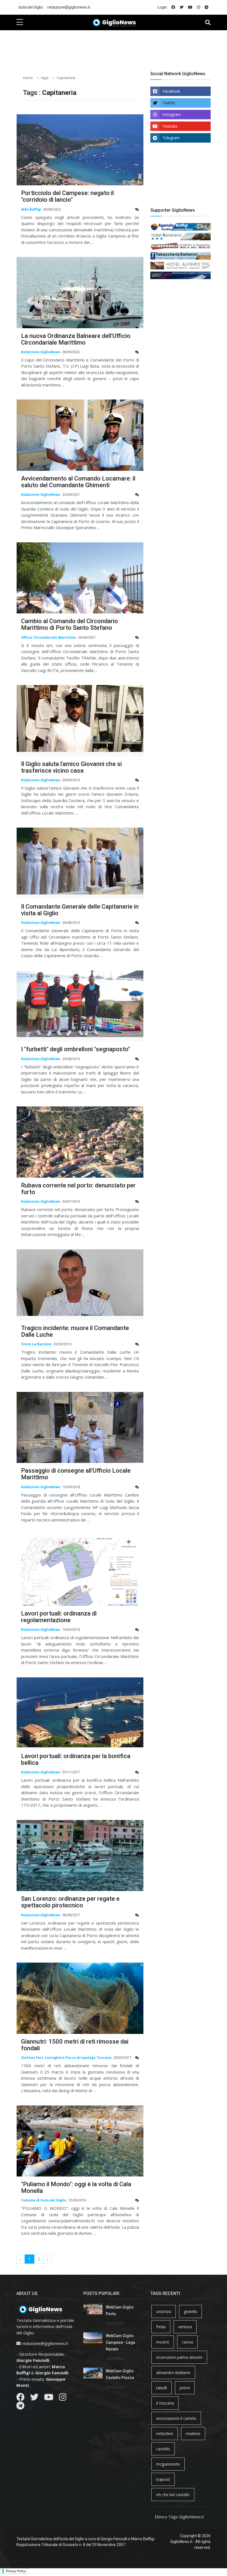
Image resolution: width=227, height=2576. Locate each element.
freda (161, 2327)
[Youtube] (49, 2398)
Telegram (171, 138)
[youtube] (190, 7)
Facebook (171, 91)
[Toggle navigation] (208, 22)
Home (28, 78)
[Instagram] (63, 2398)
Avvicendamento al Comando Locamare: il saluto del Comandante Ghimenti (78, 482)
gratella (190, 2311)
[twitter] (182, 7)
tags (45, 78)
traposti (163, 2479)
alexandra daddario (173, 2373)
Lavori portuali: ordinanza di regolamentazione (59, 1617)
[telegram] (207, 7)
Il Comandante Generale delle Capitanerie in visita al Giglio (80, 910)
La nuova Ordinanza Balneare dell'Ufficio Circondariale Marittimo (76, 339)
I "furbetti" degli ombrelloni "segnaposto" (76, 1049)
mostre (163, 2342)
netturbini (165, 2434)
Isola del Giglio (31, 7)
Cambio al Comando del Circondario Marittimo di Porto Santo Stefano (69, 624)
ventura (185, 2327)
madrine (193, 2434)
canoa (187, 2342)
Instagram (172, 114)
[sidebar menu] (20, 22)
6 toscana (165, 2403)
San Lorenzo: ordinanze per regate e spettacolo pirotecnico (70, 1902)
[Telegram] (20, 2407)
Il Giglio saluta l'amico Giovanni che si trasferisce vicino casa (71, 767)
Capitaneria (66, 78)
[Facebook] (20, 2398)
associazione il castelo (176, 2418)
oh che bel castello (173, 2495)
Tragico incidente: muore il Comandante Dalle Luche (75, 1331)
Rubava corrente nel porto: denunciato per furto (78, 1189)
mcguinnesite (168, 2464)
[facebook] (173, 7)
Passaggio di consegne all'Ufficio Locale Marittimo (76, 1474)
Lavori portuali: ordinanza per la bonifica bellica (76, 1759)
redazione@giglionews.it (69, 7)
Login (162, 7)
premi (185, 2388)
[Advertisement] (117, 47)
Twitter (169, 103)
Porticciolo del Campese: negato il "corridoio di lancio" (67, 196)
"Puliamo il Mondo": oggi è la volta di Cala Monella (76, 2187)
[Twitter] (34, 2398)
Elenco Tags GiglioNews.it (179, 2517)
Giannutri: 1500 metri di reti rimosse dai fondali (75, 2045)
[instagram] (198, 7)
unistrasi (164, 2311)
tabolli (162, 2388)
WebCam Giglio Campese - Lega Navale (120, 2342)
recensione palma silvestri (179, 2357)
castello (163, 2449)
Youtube (170, 126)
